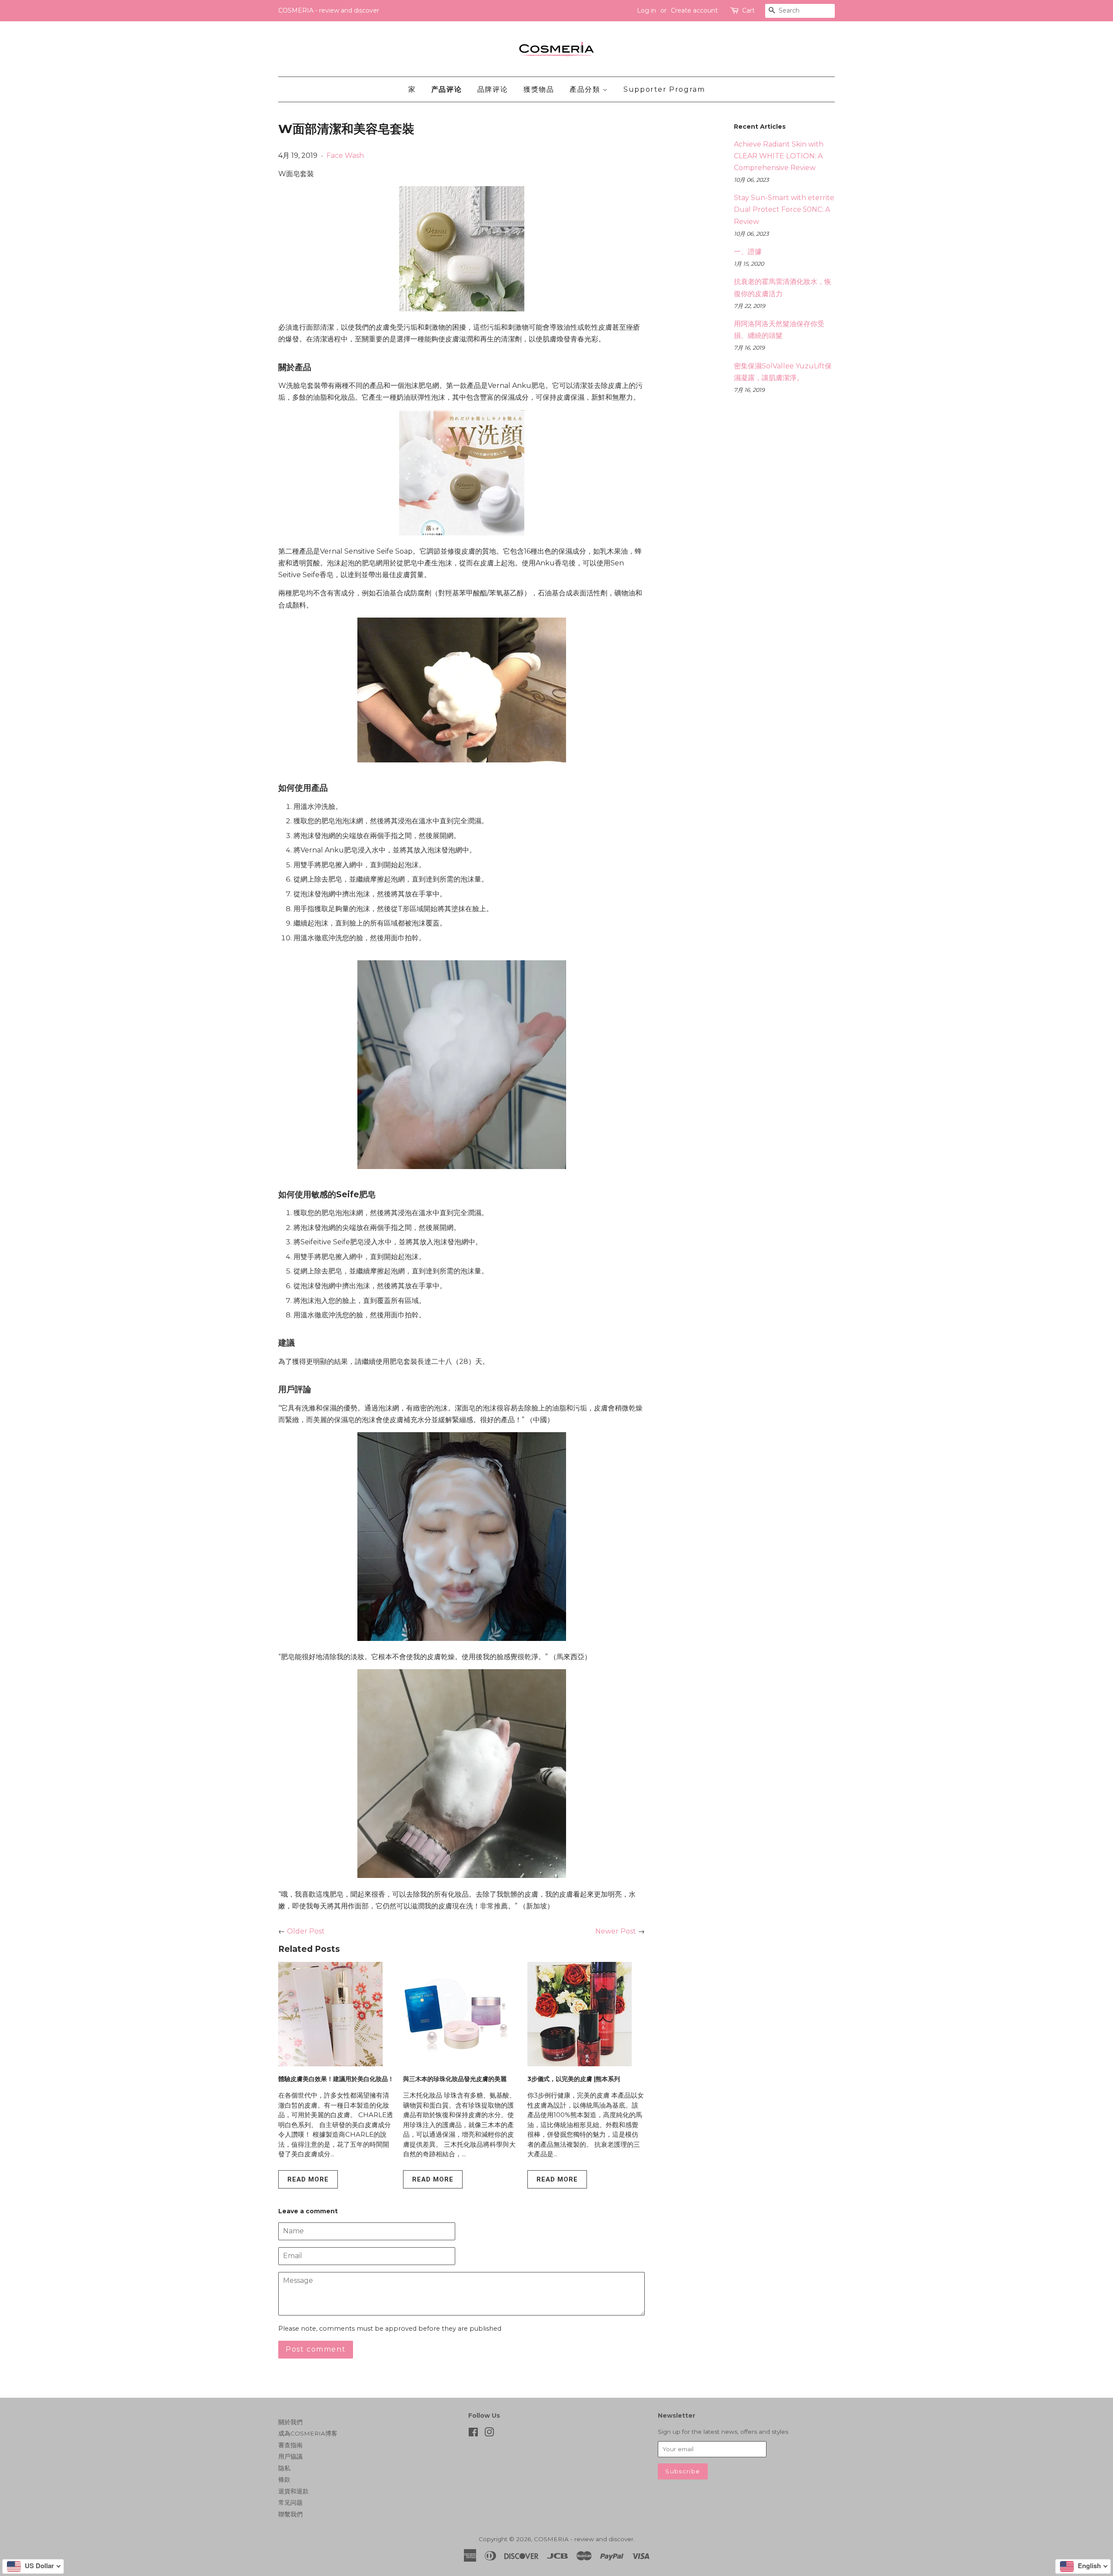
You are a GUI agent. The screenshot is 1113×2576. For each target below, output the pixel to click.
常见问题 (290, 2502)
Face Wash (345, 155)
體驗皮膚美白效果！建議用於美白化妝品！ (336, 2079)
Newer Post (616, 1931)
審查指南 (290, 2445)
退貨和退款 (293, 2491)
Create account (694, 10)
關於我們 (290, 2422)
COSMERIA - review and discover (584, 2539)
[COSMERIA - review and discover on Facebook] (473, 2434)
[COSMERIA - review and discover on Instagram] (489, 2434)
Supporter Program (664, 89)
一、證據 (748, 252)
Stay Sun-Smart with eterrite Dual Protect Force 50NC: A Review (784, 209)
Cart (748, 10)
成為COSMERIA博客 (308, 2433)
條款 (284, 2479)
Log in (646, 10)
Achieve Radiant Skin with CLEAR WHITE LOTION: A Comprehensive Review (779, 156)
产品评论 (447, 89)
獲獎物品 (539, 89)
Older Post (306, 1931)
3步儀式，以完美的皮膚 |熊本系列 (574, 2079)
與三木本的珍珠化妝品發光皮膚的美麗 (455, 2079)
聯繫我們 (290, 2514)
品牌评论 (493, 89)
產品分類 (586, 89)
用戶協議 (290, 2456)
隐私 (284, 2468)
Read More (308, 2179)
